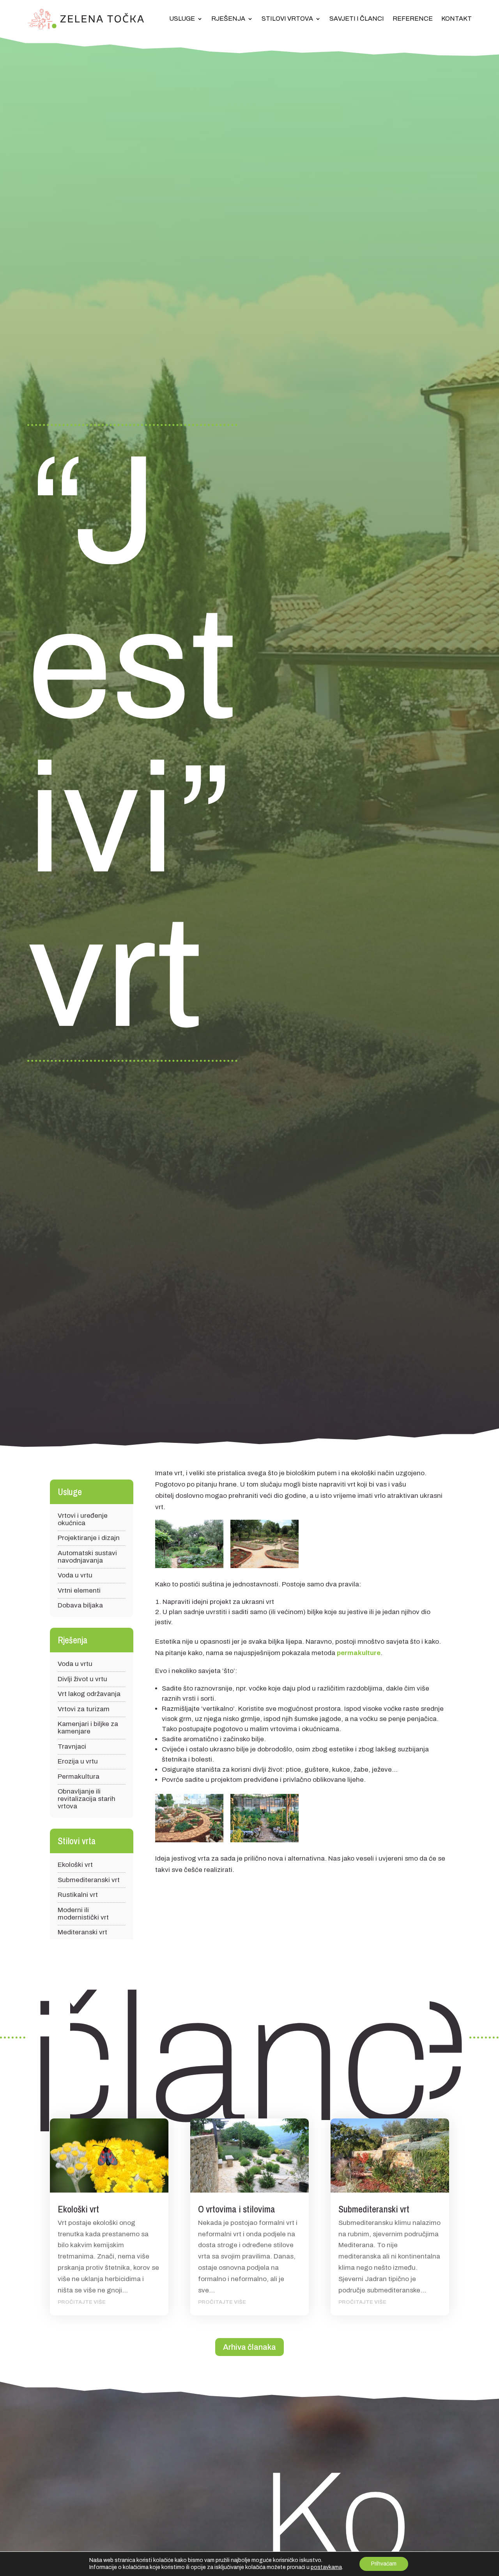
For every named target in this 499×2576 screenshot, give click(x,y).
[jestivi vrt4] (264, 1820)
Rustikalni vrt (78, 1895)
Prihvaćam (384, 2564)
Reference (413, 19)
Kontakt (457, 19)
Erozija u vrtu (78, 1761)
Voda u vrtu (75, 1575)
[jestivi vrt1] (189, 1546)
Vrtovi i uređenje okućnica (83, 1519)
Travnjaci (72, 1747)
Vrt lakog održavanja (89, 1694)
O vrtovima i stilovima (237, 2209)
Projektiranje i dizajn (89, 1538)
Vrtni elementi (79, 1590)
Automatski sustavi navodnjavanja (87, 1557)
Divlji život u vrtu (82, 1679)
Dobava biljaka (80, 1605)
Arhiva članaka (249, 2347)
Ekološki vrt (75, 1865)
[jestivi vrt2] (264, 1546)
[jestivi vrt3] (189, 1820)
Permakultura (79, 1777)
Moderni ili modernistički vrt (83, 1914)
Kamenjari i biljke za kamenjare (88, 1728)
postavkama (326, 2567)
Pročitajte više (82, 2302)
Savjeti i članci (357, 19)
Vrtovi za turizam (84, 1709)
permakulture (359, 1653)
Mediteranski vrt (82, 1932)
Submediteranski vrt (89, 1880)
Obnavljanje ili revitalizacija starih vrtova (87, 1799)
